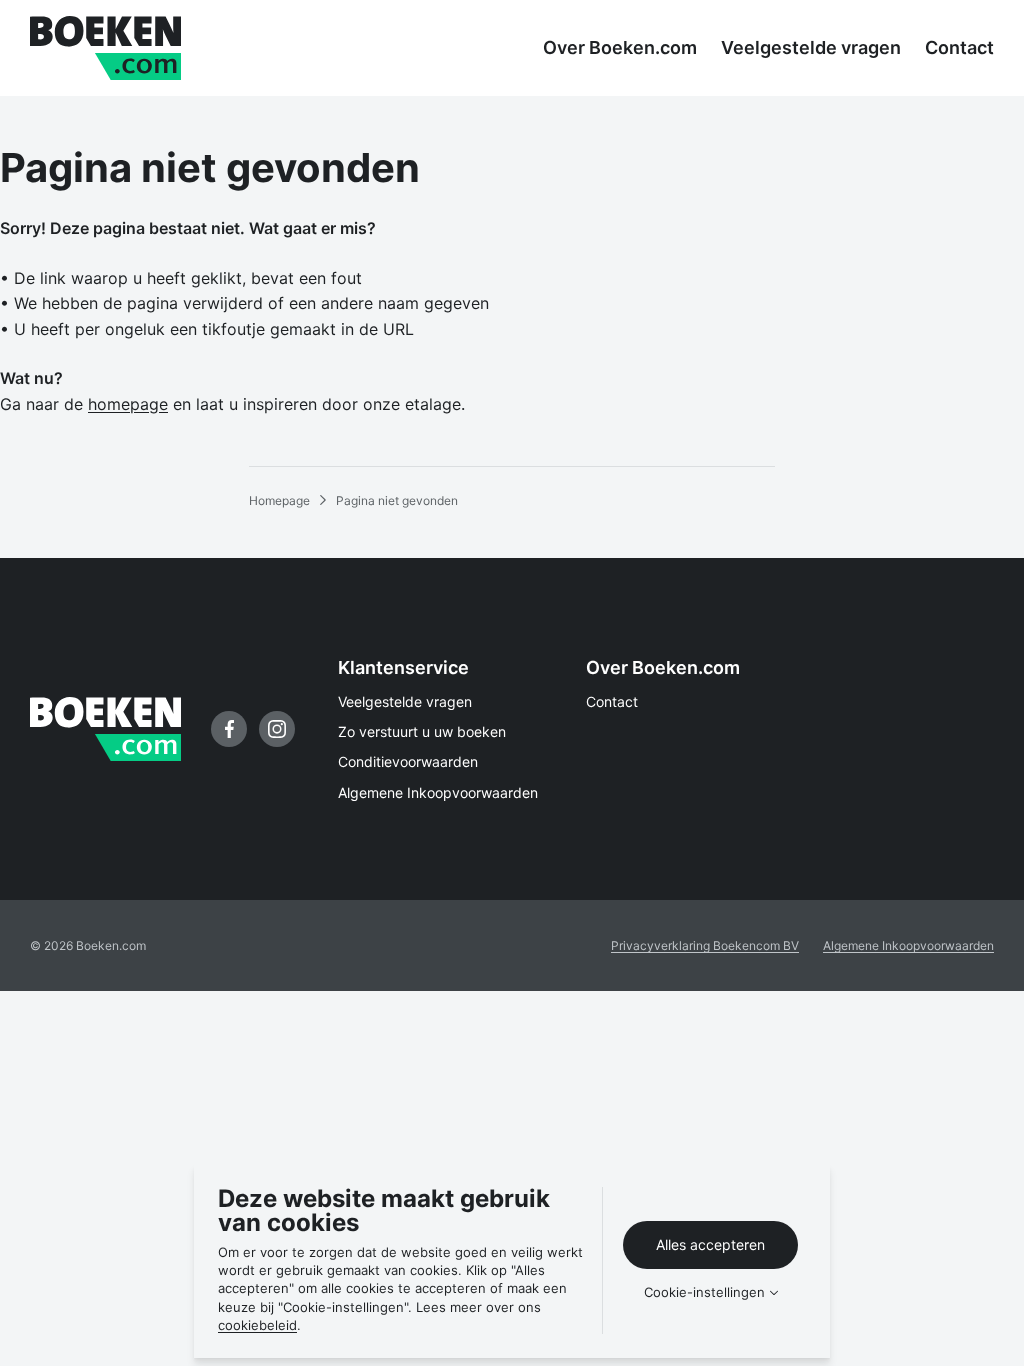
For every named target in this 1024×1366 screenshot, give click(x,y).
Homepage (279, 500)
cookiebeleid (257, 1325)
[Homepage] (105, 48)
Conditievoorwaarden (408, 761)
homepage (128, 404)
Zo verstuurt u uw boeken (422, 731)
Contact (612, 701)
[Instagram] (277, 729)
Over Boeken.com (663, 667)
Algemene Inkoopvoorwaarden (438, 792)
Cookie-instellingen (704, 1292)
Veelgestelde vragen (405, 701)
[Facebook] (229, 729)
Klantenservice (403, 667)
